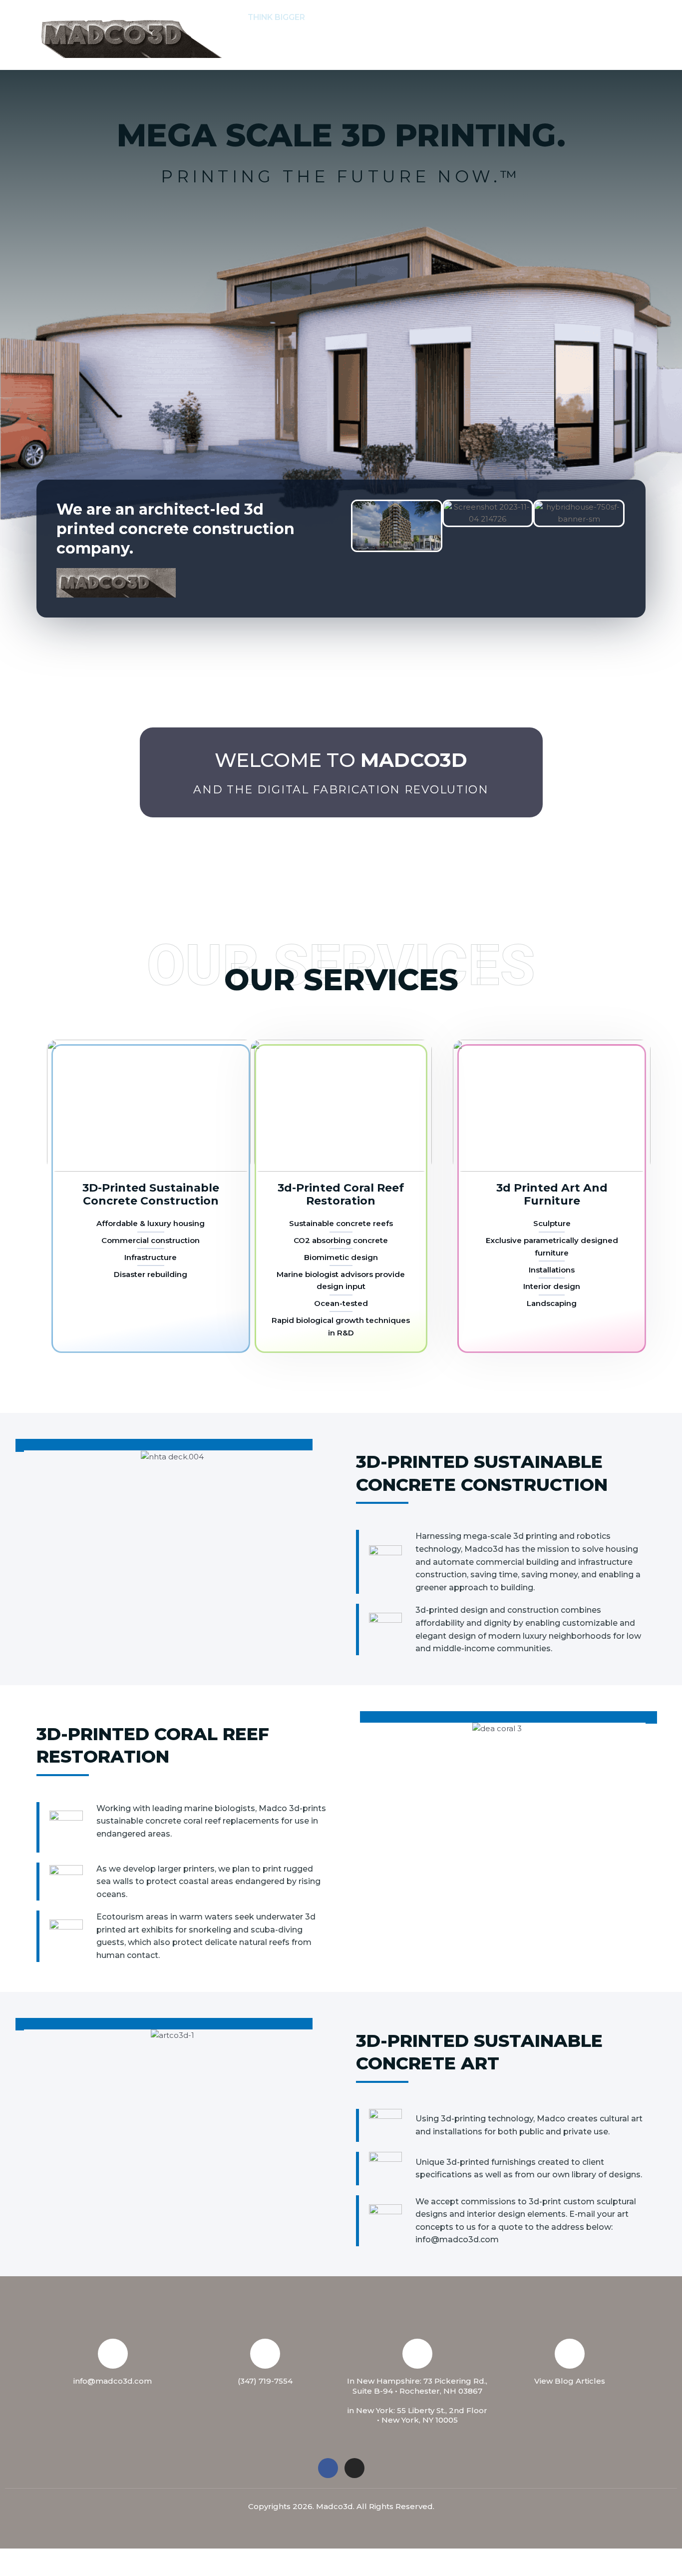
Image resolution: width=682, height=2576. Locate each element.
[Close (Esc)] (146, 2558)
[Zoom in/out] (20, 2558)
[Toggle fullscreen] (62, 2558)
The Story (344, 17)
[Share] (104, 2558)
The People (417, 17)
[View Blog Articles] (570, 2354)
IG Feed (263, 52)
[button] (372, 17)
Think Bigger (276, 17)
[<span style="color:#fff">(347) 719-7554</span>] (265, 2354)
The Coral (537, 17)
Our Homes (601, 17)
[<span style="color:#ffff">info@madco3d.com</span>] (113, 2354)
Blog (306, 52)
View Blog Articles (570, 2381)
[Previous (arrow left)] (20, 2571)
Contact (479, 17)
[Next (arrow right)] (62, 2571)
